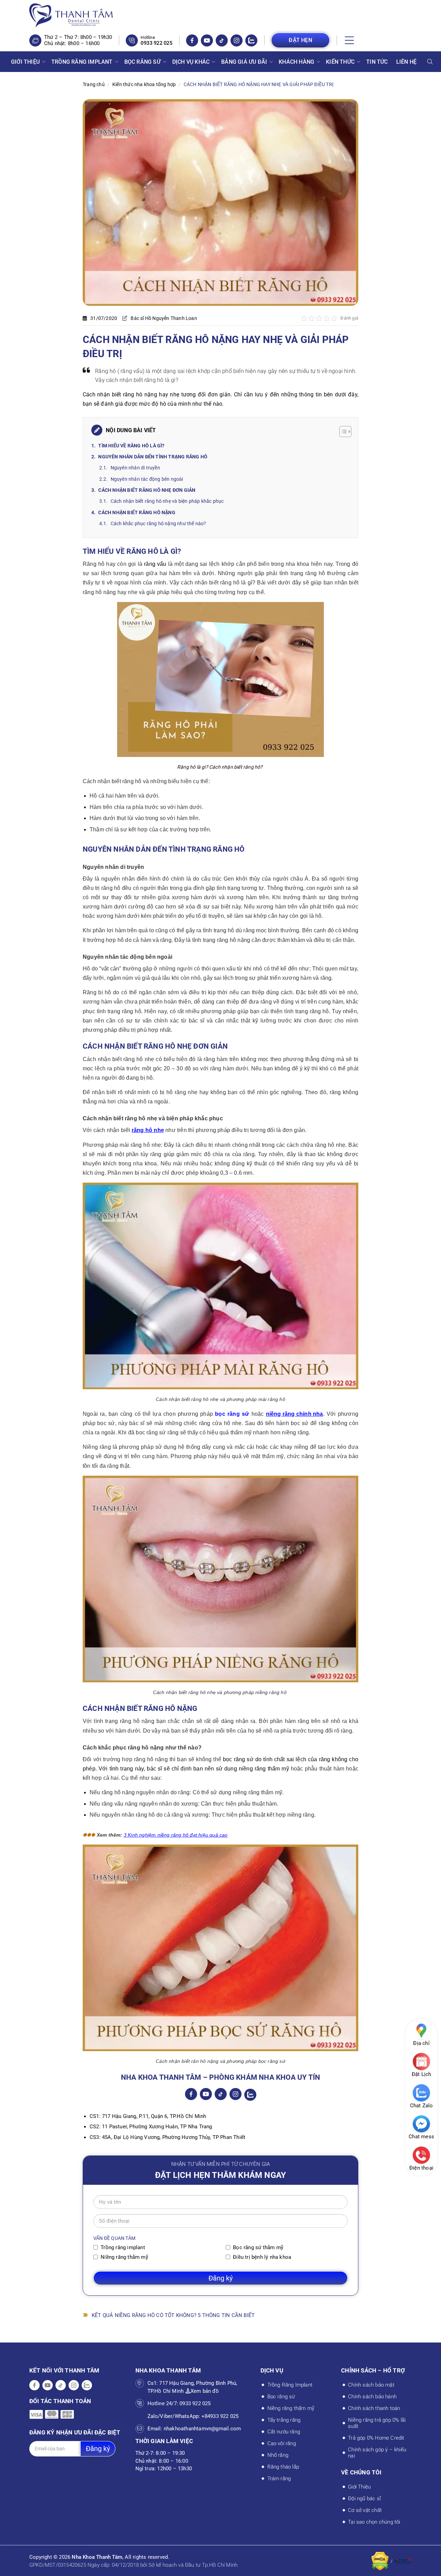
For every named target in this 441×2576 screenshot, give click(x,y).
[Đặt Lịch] (421, 2061)
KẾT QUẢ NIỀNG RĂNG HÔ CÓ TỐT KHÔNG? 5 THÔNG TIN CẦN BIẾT (173, 2315)
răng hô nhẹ (148, 1130)
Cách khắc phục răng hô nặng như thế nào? (158, 523)
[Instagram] (237, 40)
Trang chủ (94, 84)
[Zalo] (251, 40)
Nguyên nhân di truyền (135, 468)
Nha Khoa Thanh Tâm (97, 2557)
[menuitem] (27, 62)
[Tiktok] (222, 40)
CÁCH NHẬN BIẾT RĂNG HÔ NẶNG (137, 512)
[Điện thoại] (421, 2155)
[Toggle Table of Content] (342, 432)
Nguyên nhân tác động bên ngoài (147, 479)
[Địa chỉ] (421, 2030)
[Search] (430, 62)
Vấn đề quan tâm (114, 2238)
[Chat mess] (421, 2124)
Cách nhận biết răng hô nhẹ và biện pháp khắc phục (168, 501)
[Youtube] (207, 40)
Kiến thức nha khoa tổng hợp (144, 84)
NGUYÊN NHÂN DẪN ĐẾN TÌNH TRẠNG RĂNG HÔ (153, 457)
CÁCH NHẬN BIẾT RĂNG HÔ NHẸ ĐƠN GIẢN (147, 490)
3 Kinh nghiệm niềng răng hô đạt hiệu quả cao (176, 1835)
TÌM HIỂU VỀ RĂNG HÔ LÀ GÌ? (131, 446)
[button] (350, 40)
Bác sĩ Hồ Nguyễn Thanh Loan (164, 318)
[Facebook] (192, 40)
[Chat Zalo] (421, 2093)
